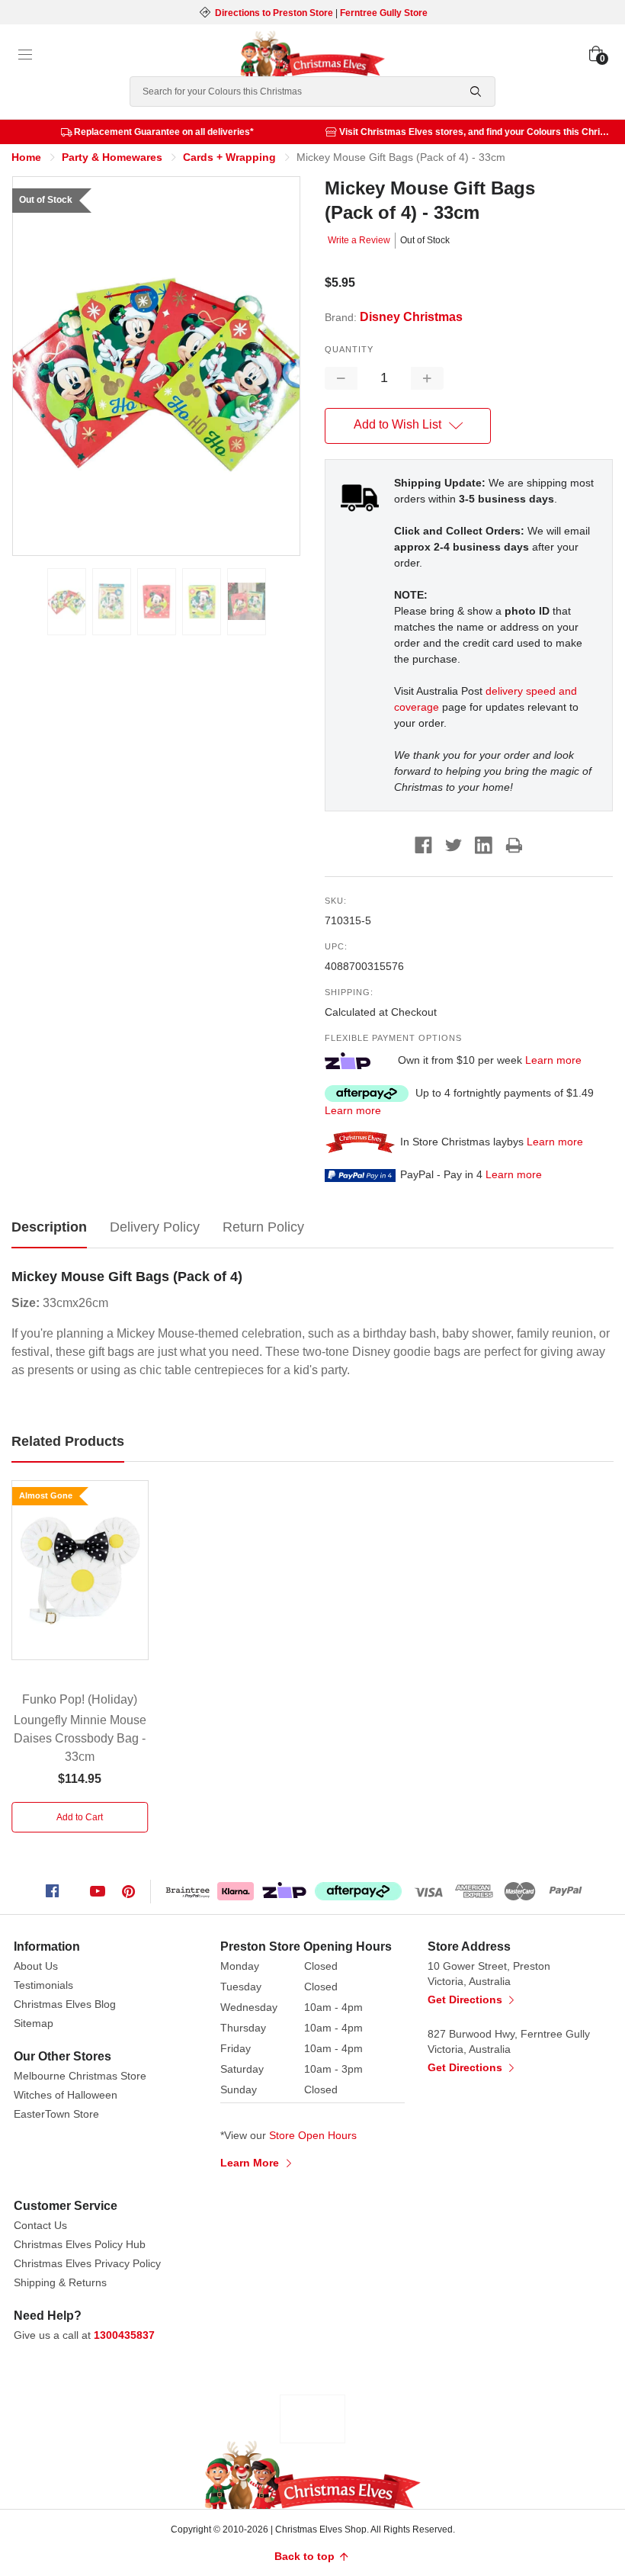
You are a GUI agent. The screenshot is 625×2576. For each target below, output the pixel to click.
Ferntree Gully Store (384, 13)
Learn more (553, 1060)
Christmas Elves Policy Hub (80, 2244)
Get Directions (466, 1999)
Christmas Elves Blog (65, 2004)
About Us (36, 1966)
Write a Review (359, 240)
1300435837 (124, 2335)
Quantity (349, 349)
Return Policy (263, 1227)
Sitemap (34, 2023)
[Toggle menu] (25, 55)
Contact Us (40, 2225)
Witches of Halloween (66, 2095)
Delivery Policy (155, 1227)
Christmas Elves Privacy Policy (87, 2263)
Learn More (251, 2163)
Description (49, 1227)
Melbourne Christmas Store (80, 2076)
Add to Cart (80, 1817)
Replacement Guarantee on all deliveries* (164, 132)
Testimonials (43, 1985)
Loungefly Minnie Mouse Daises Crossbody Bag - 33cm (80, 1738)
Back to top (306, 2556)
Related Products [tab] (68, 1441)
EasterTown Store (56, 2114)
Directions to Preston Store (274, 13)
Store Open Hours (313, 2135)
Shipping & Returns (60, 2282)
